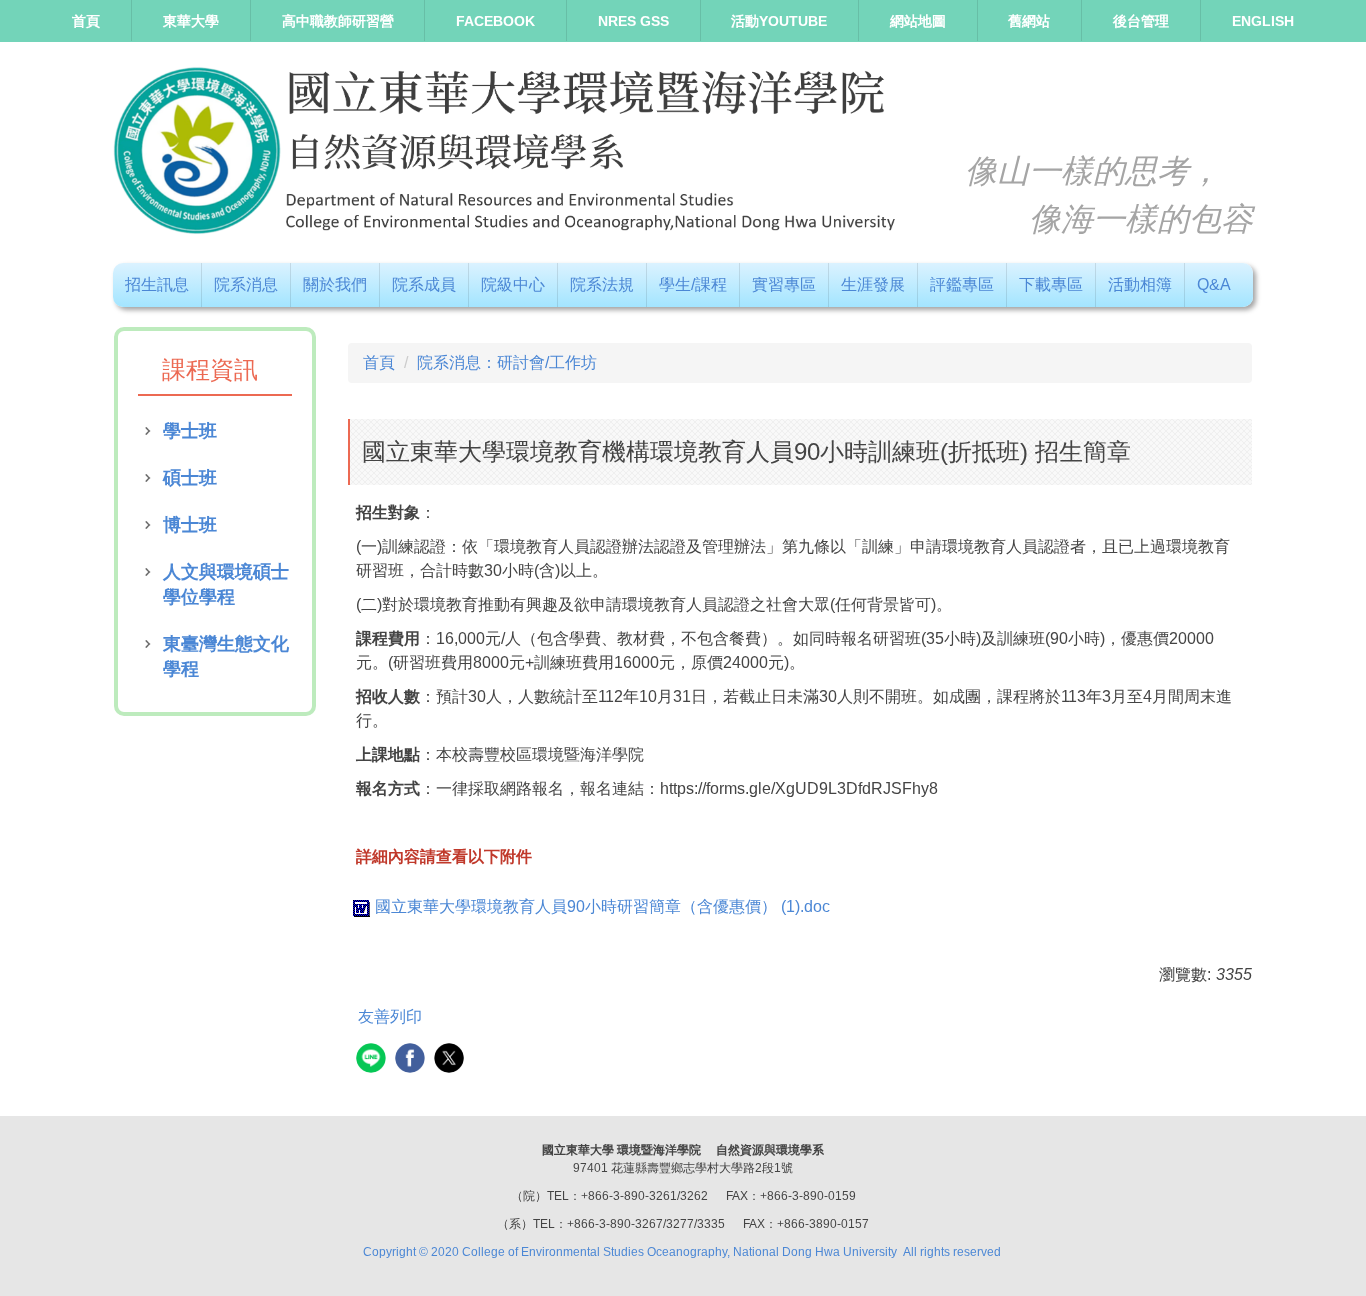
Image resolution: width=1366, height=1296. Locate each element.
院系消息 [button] (246, 284)
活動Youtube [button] (779, 21)
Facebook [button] (495, 21)
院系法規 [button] (602, 284)
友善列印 (390, 1016)
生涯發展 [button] (873, 284)
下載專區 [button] (1051, 284)
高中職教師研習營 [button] (338, 21)
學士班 (190, 431)
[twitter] (451, 1060)
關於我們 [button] (335, 284)
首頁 (86, 21)
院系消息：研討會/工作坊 (507, 362)
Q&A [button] (1214, 284)
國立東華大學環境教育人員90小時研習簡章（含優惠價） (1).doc (602, 906)
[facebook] (412, 1060)
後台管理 (1141, 21)
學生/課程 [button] (693, 284)
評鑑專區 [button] (962, 284)
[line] (373, 1060)
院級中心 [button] (513, 284)
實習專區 (784, 284)
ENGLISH (1263, 21)
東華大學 (191, 21)
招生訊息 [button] (157, 284)
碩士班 (190, 478)
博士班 (190, 525)
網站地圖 (918, 21)
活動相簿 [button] (1140, 284)
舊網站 (1029, 21)
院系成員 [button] (424, 284)
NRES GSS (633, 21)
